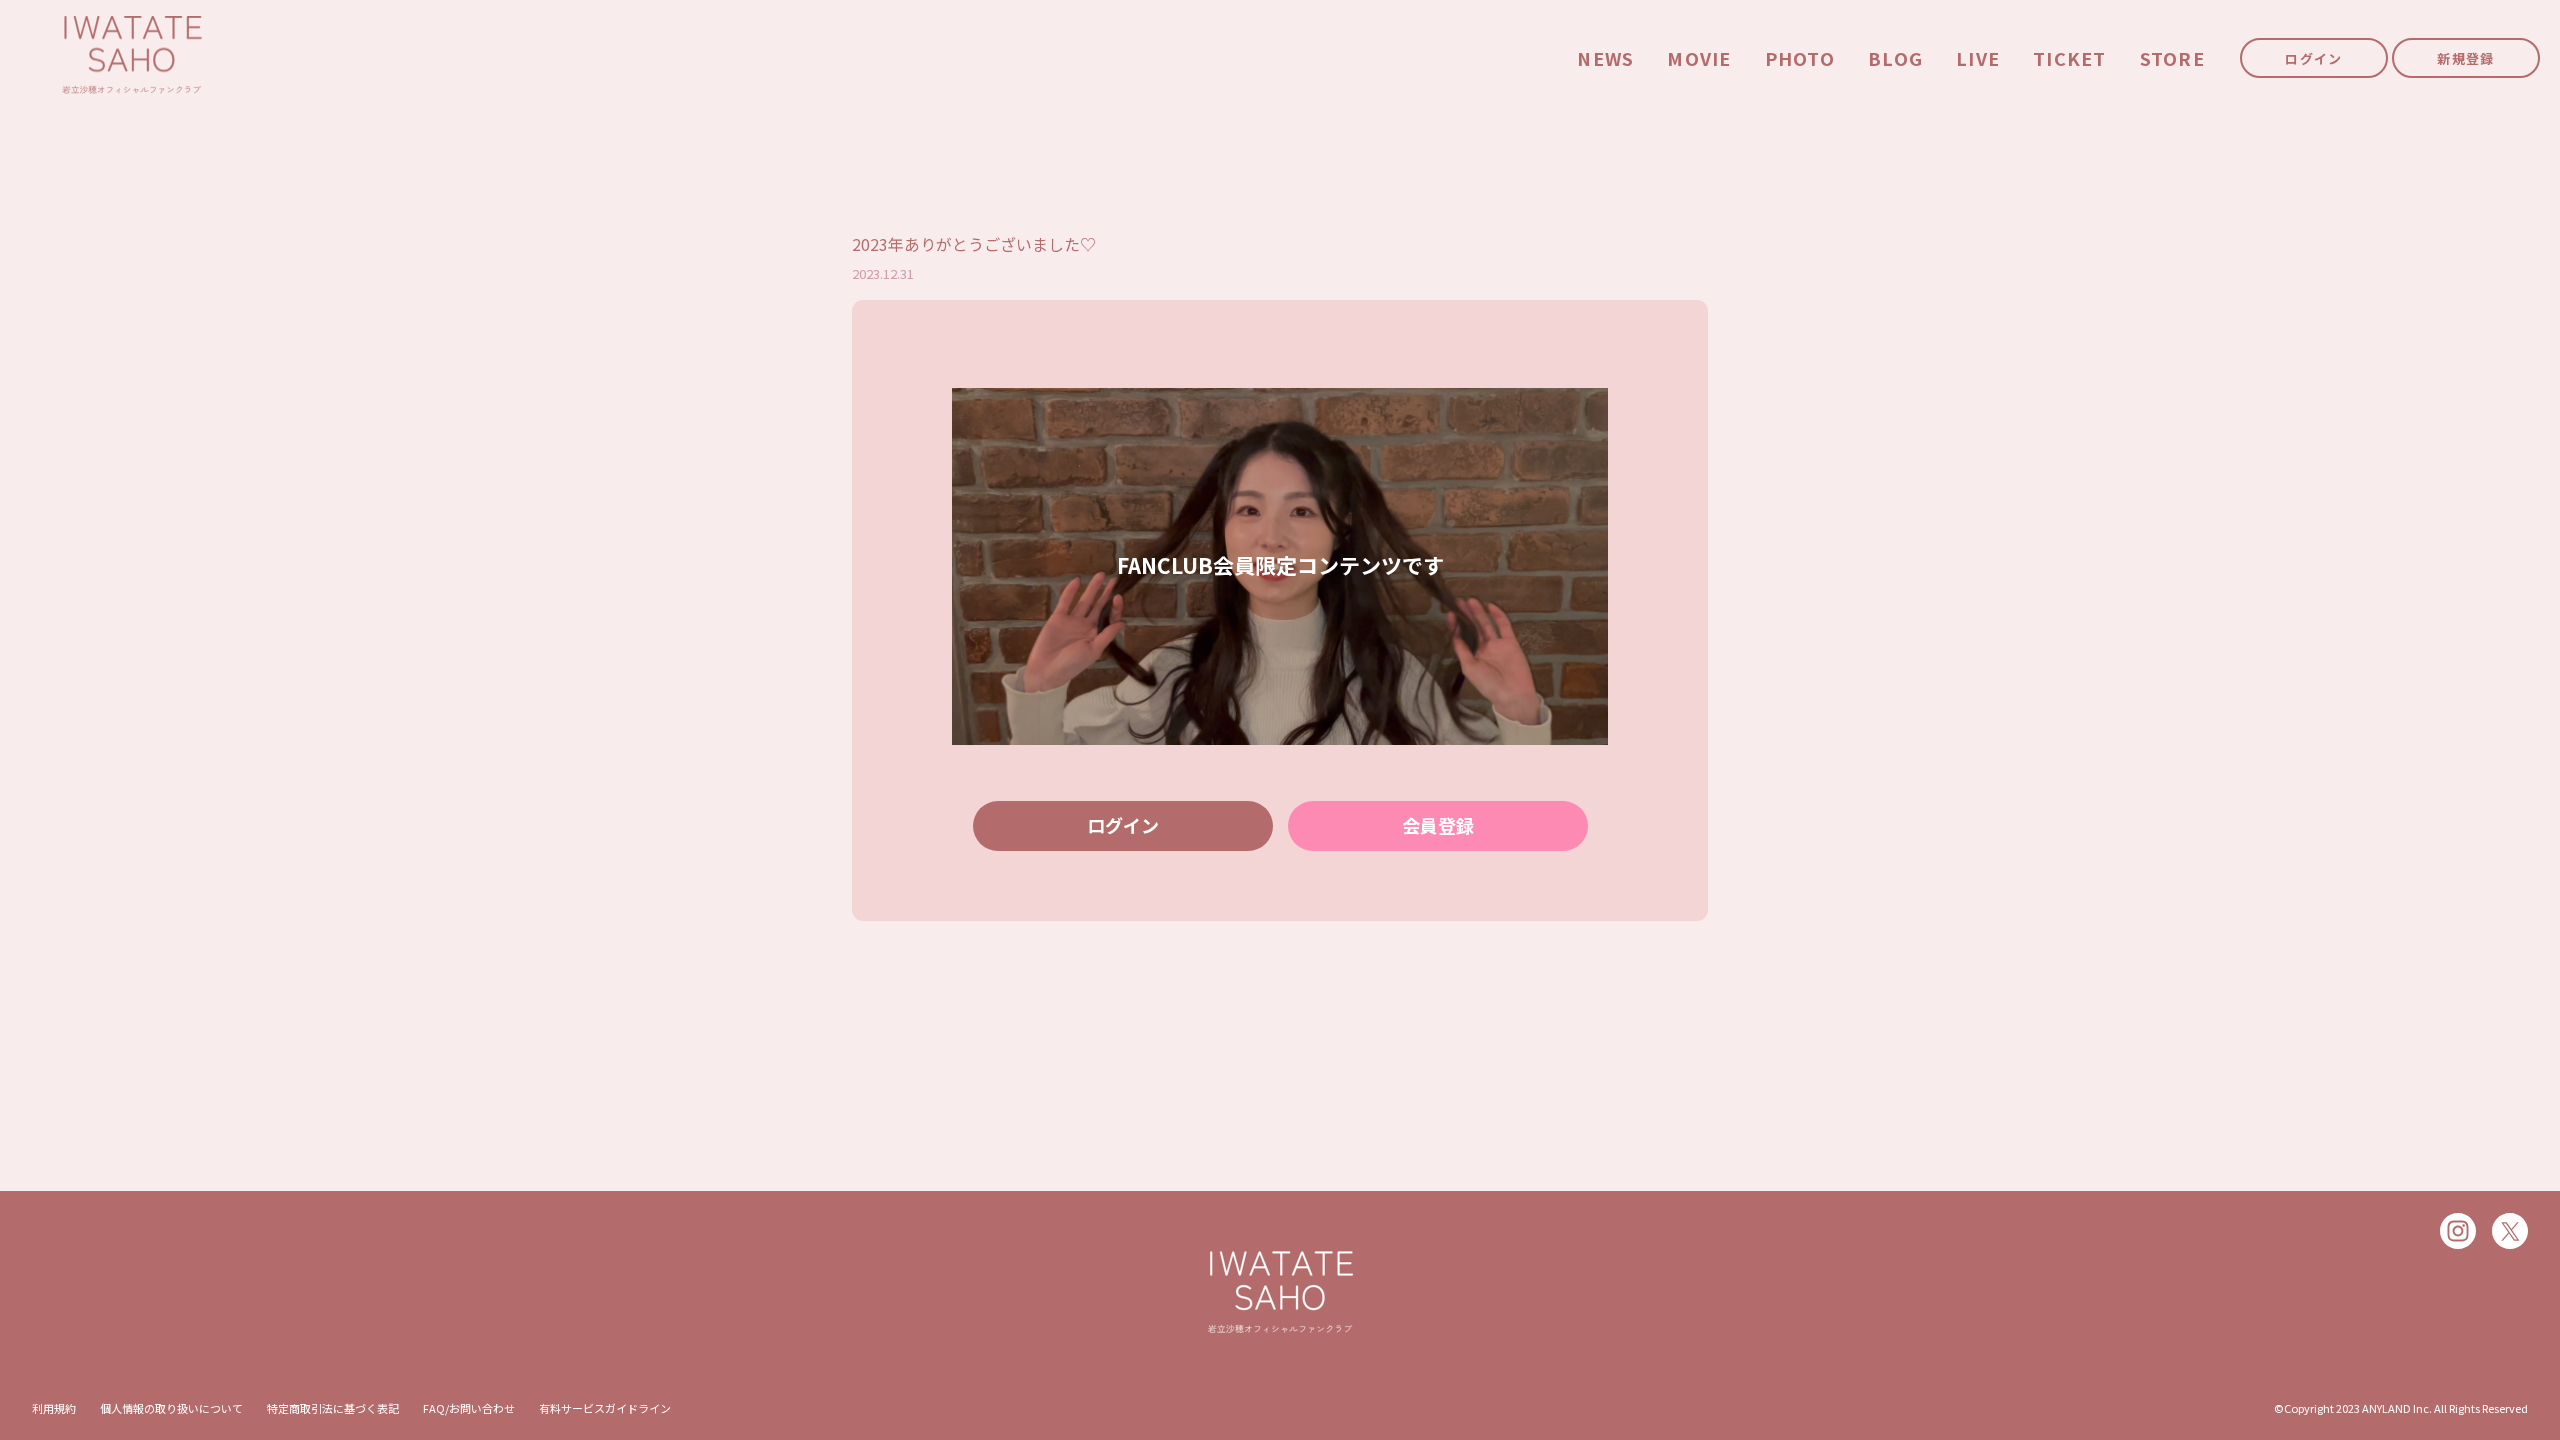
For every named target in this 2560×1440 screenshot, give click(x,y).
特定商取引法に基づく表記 (333, 1408)
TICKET (2070, 58)
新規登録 (2465, 58)
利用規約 (54, 1408)
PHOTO (1800, 58)
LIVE (1978, 58)
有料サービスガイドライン (605, 1408)
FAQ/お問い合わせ (469, 1408)
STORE (2172, 58)
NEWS (1605, 58)
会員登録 (1438, 825)
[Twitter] (2510, 1231)
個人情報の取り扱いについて (171, 1408)
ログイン (2313, 58)
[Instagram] (2458, 1231)
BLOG (1895, 58)
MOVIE (1699, 58)
